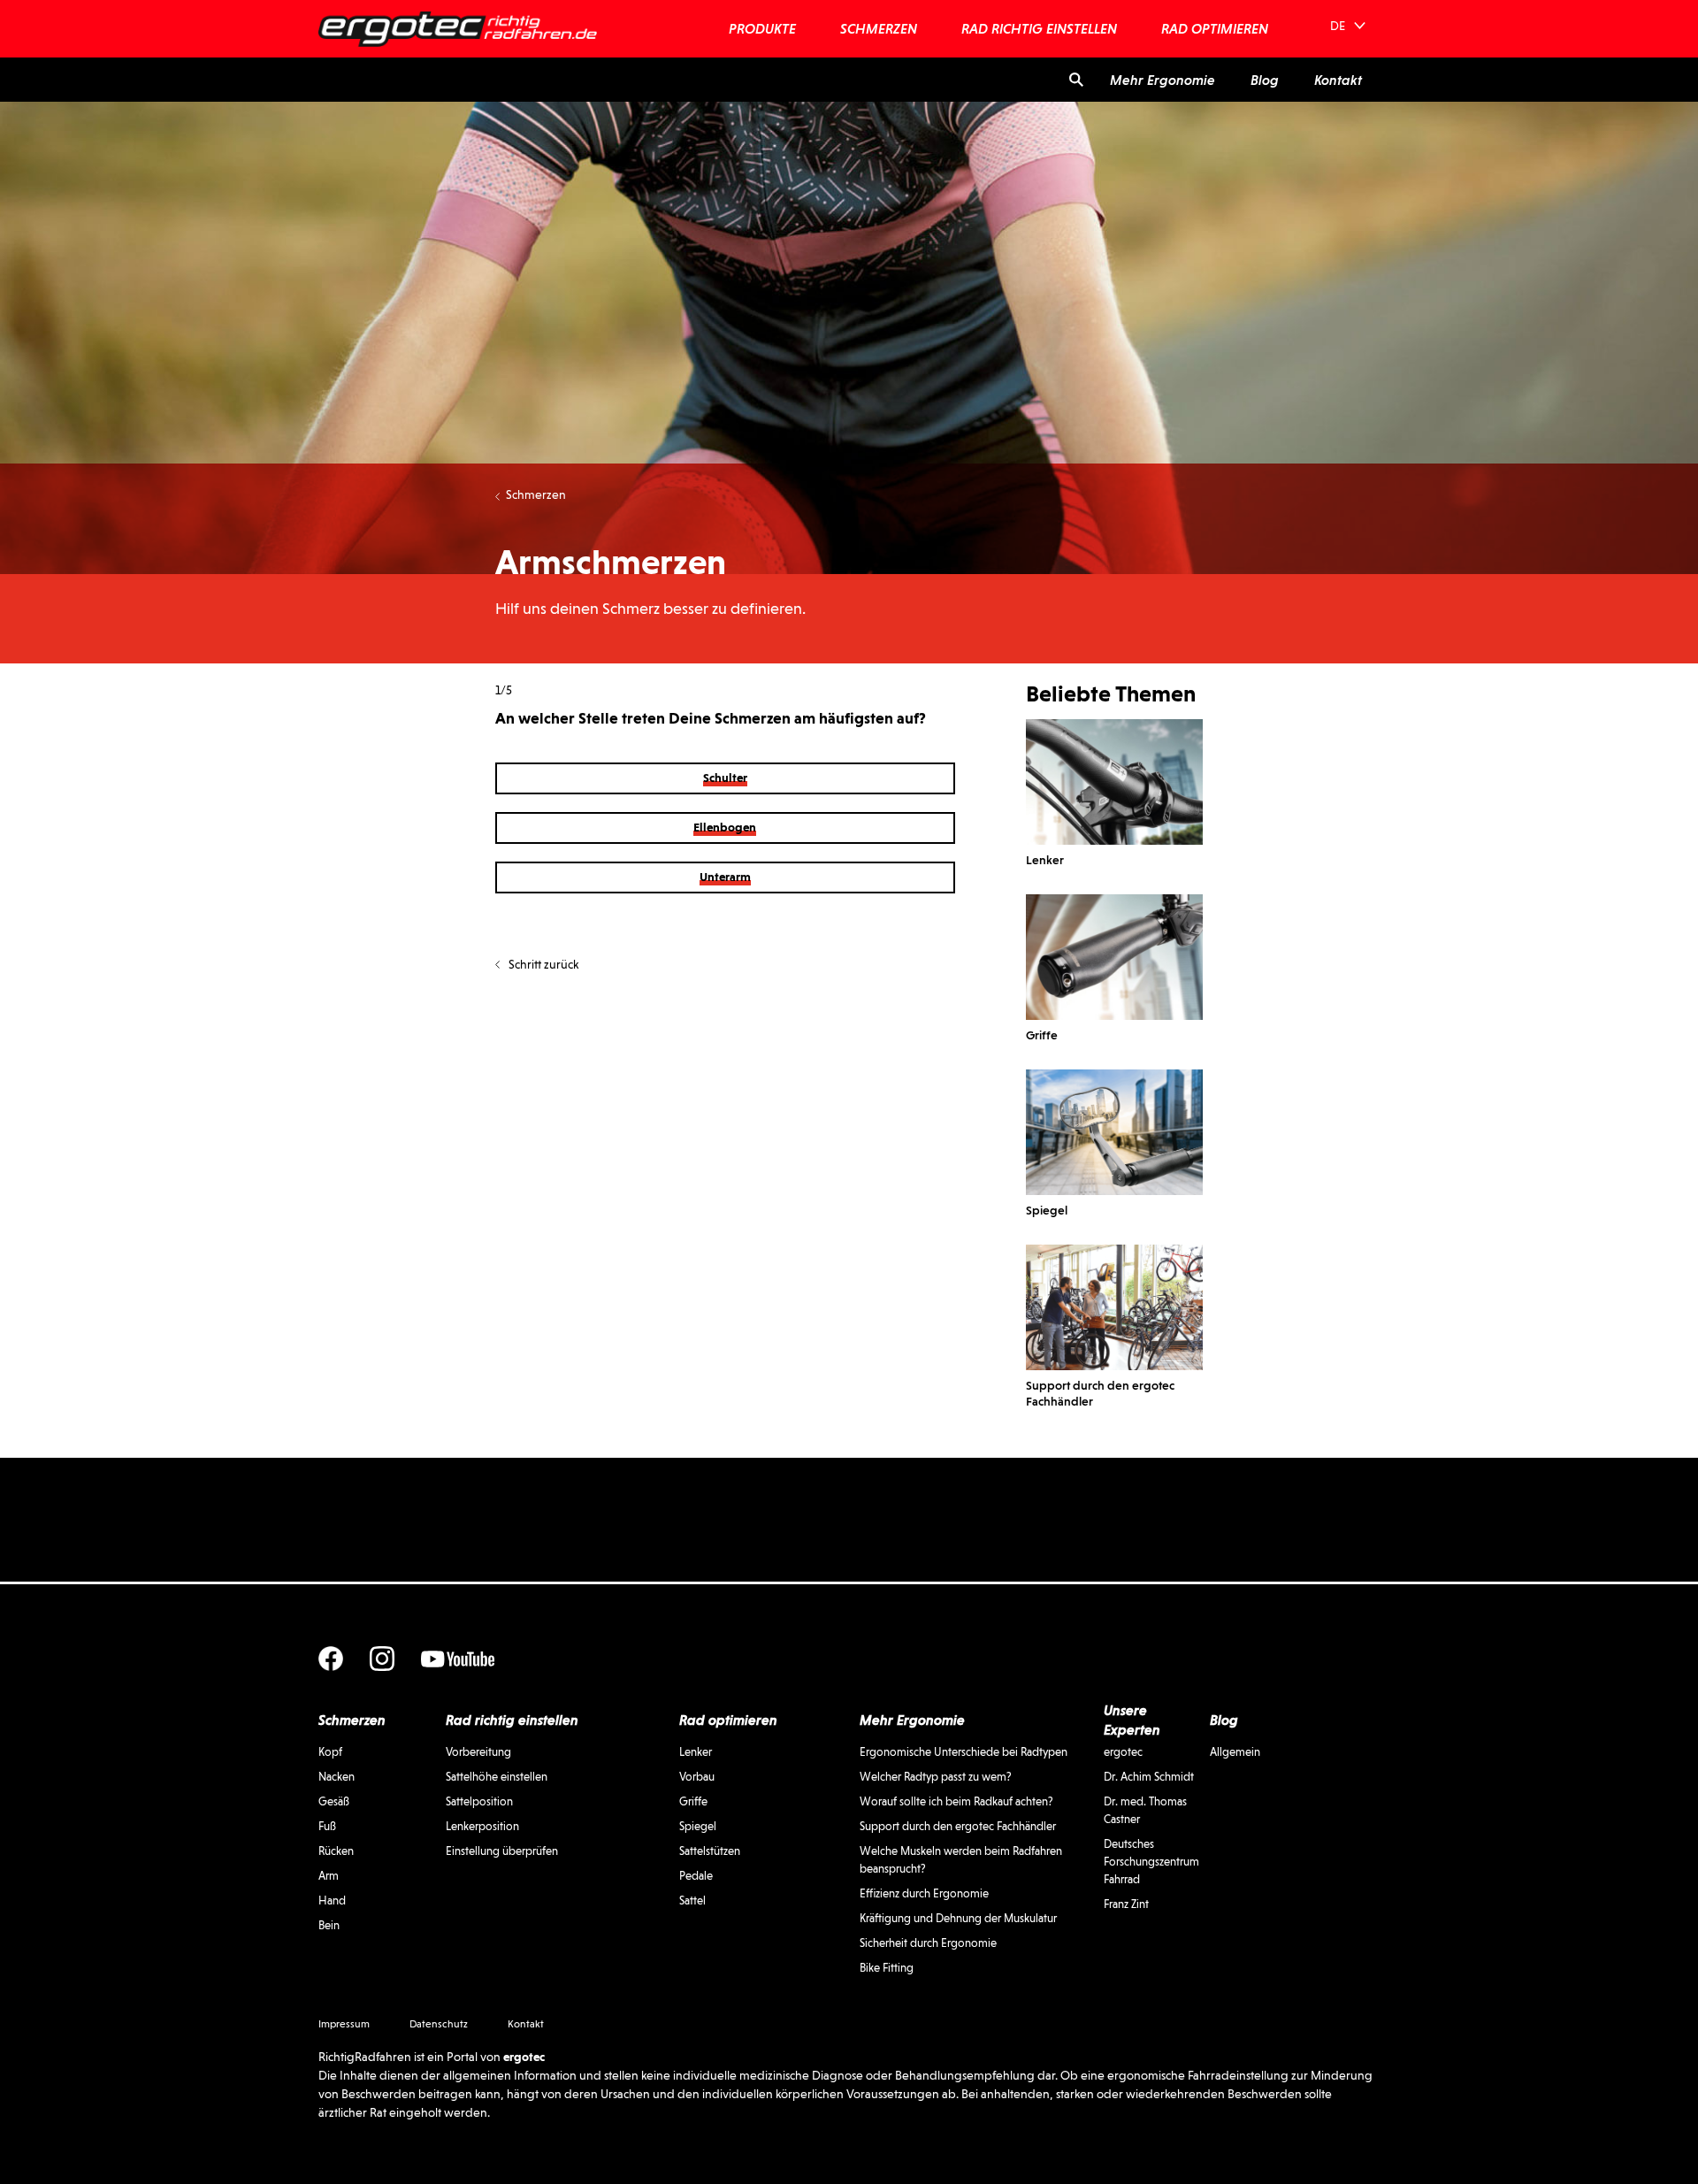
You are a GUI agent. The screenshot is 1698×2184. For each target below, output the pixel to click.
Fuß (327, 1826)
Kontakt (526, 2024)
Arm (329, 1876)
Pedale (696, 1876)
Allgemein (1235, 1752)
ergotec (1123, 1752)
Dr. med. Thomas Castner (1145, 1810)
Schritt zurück (543, 964)
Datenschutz (439, 2024)
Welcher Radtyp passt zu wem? (936, 1777)
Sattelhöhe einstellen (497, 1777)
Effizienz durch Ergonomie (924, 1893)
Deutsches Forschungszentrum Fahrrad (1151, 1862)
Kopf (330, 1752)
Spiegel (698, 1826)
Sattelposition (479, 1801)
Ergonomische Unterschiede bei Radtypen (964, 1752)
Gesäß (334, 1801)
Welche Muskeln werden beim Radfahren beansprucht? (961, 1860)
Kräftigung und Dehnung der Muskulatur (958, 1918)
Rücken (336, 1851)
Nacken (337, 1777)
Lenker (696, 1752)
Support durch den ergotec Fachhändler (958, 1826)
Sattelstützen (710, 1851)
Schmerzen (536, 494)
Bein (329, 1925)
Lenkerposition (482, 1826)
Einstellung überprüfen (502, 1851)
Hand (332, 1900)
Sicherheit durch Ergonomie (928, 1943)
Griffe (693, 1801)
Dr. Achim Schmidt (1149, 1777)
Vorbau (697, 1777)
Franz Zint (1126, 1904)
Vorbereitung (478, 1752)
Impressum (344, 2024)
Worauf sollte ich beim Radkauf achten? (956, 1801)
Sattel (692, 1900)
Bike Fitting (887, 1968)
